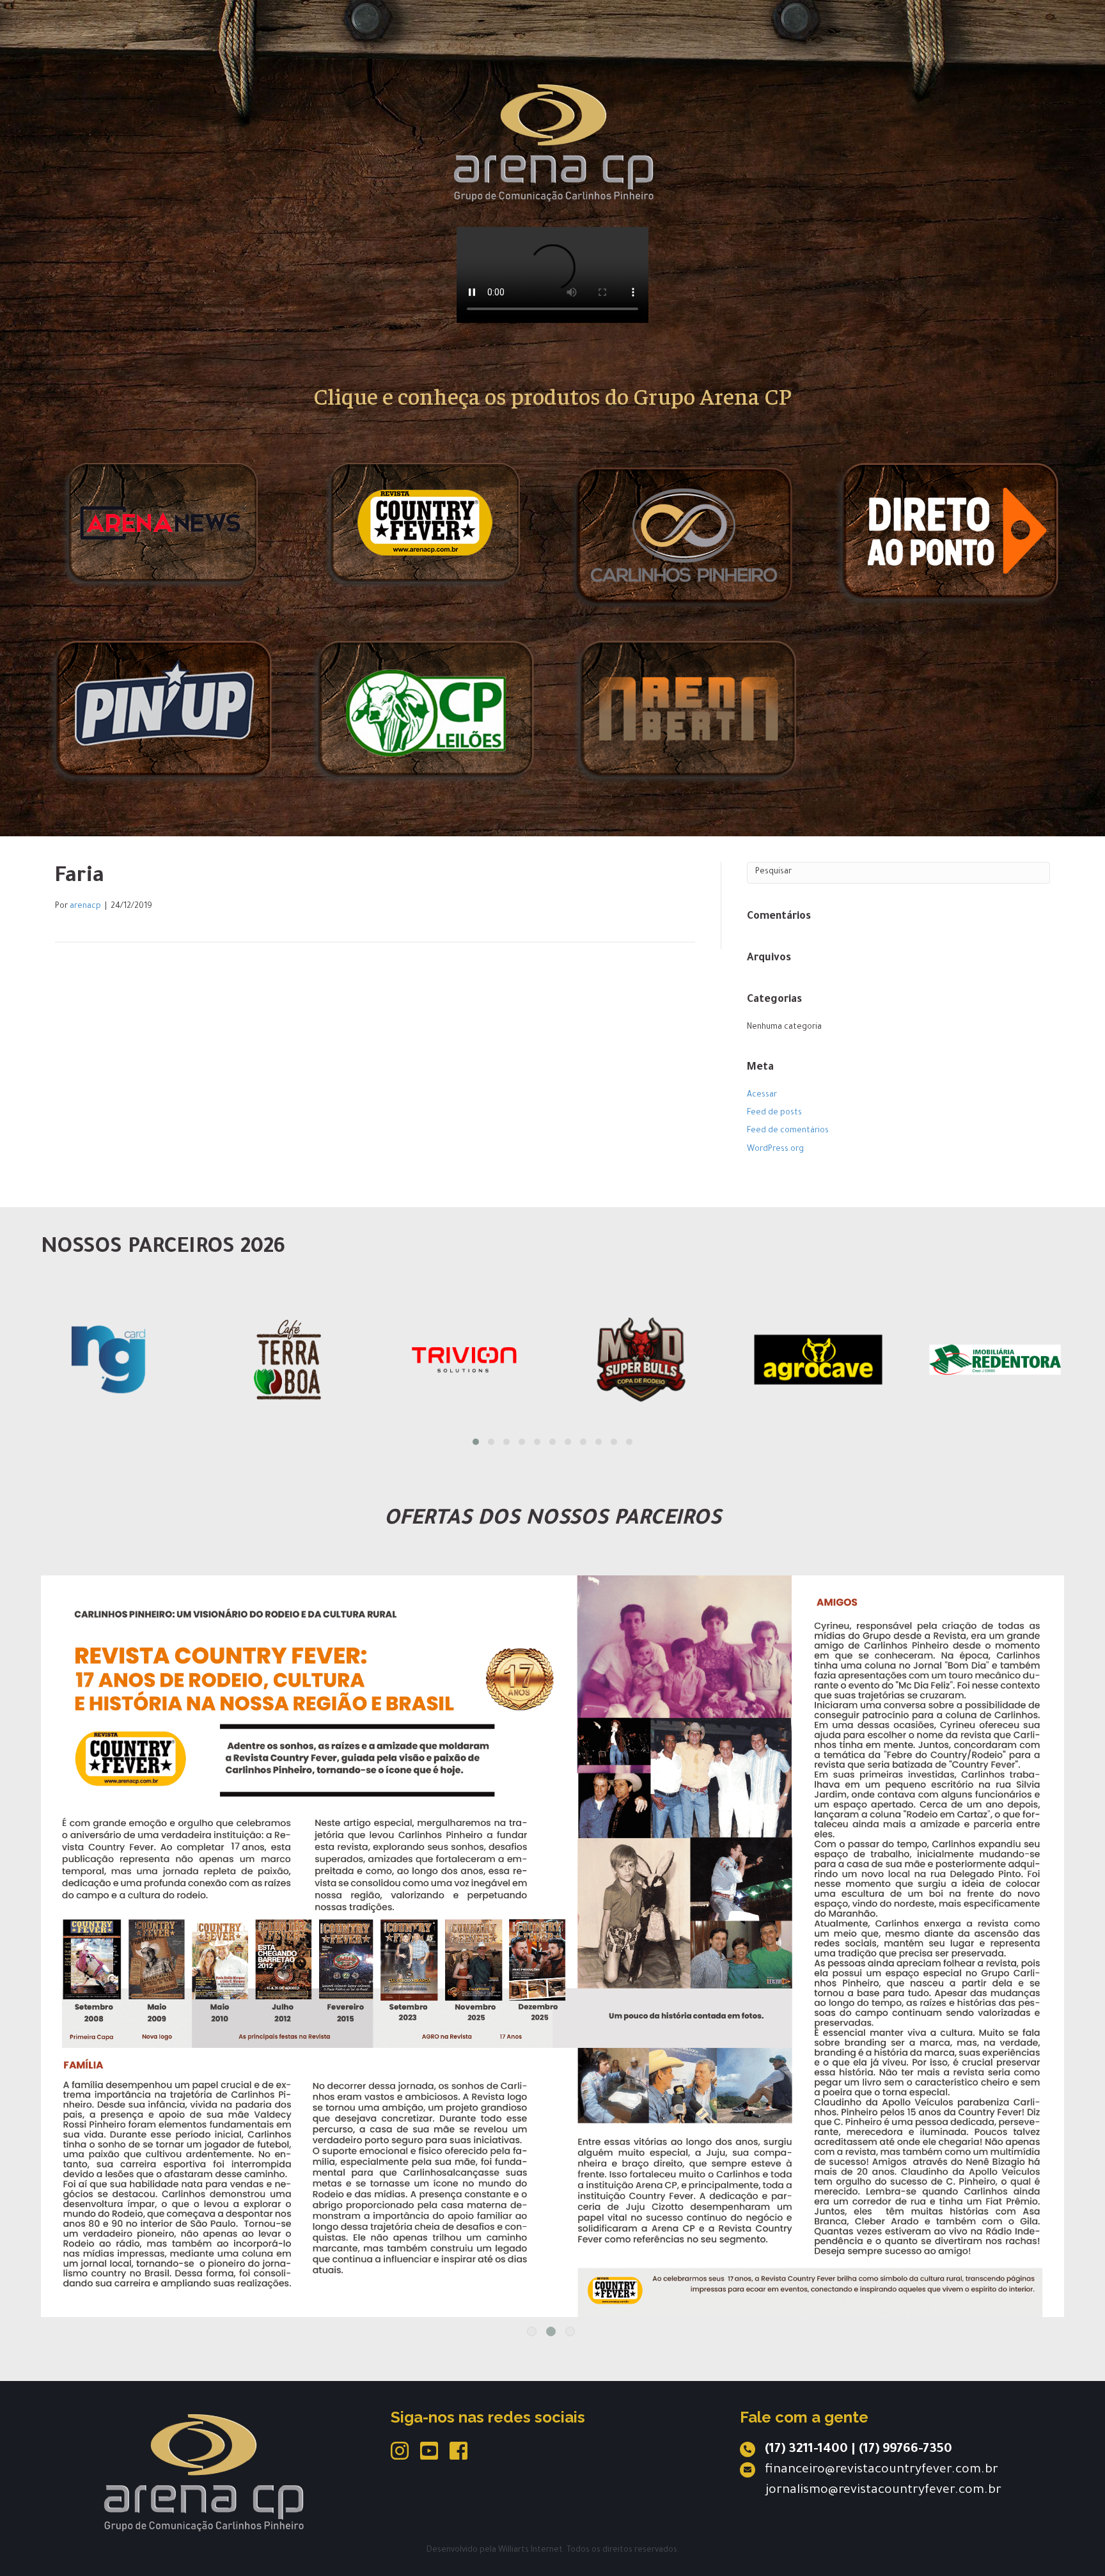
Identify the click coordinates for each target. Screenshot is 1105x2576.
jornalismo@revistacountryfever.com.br (883, 2491)
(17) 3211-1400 (806, 2450)
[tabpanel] (552, 1862)
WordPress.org (775, 1150)
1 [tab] (532, 2331)
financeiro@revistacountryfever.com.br (882, 2471)
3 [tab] (570, 2331)
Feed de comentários (788, 1131)
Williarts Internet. (531, 2550)
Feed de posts (774, 1113)
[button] (476, 1442)
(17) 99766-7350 (905, 2450)
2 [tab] (551, 2331)
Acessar (762, 1095)
